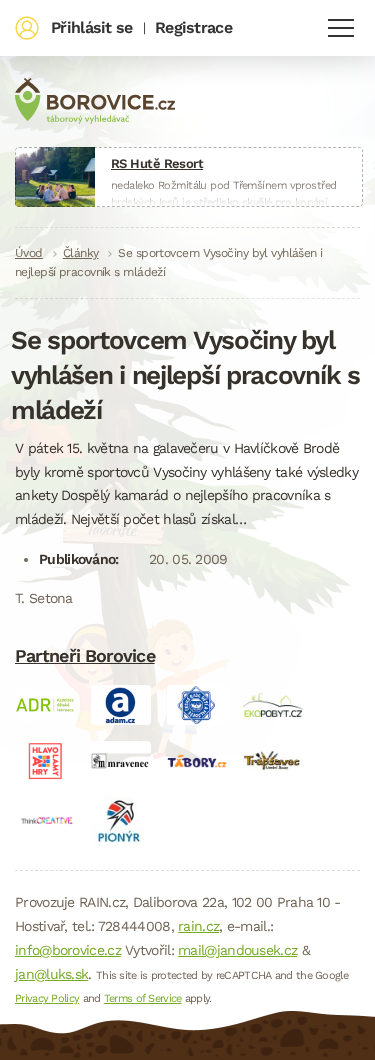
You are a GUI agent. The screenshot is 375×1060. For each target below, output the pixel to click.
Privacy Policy (47, 998)
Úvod (29, 253)
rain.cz (198, 926)
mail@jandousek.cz (237, 950)
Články (81, 253)
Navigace (341, 28)
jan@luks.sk (51, 974)
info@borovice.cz (68, 950)
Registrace (193, 27)
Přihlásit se (92, 27)
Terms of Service (143, 998)
